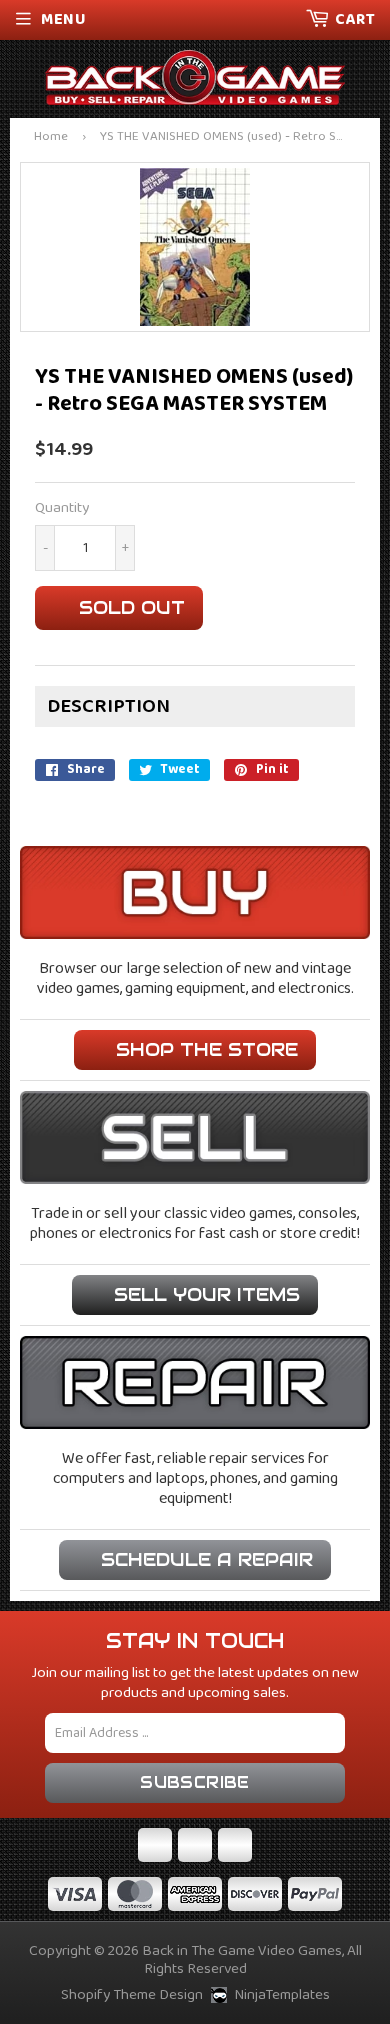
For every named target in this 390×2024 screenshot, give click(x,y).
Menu (63, 19)
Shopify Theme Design (132, 1995)
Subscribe (195, 1782)
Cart (355, 19)
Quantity (62, 508)
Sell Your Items (207, 1294)
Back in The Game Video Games (242, 1951)
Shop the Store (207, 1049)
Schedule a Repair (207, 1559)
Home (51, 137)
